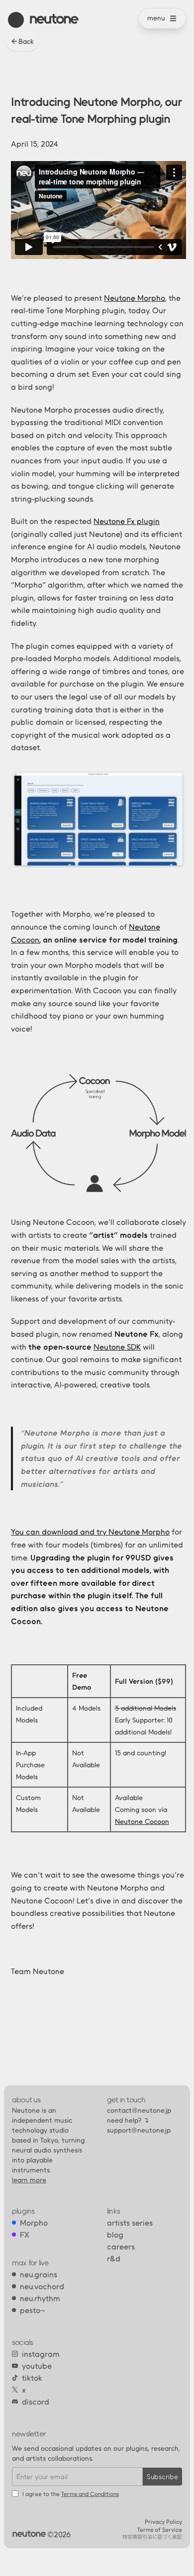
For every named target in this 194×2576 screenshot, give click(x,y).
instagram (41, 2354)
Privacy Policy (163, 2522)
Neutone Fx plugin (127, 521)
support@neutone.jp (139, 2130)
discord (36, 2402)
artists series (130, 2223)
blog (115, 2234)
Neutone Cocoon (142, 1821)
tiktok (32, 2378)
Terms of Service (160, 2530)
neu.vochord (42, 2286)
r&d (114, 2258)
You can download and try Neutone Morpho (90, 1532)
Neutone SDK (117, 1347)
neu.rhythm (40, 2298)
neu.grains (39, 2274)
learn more (29, 2180)
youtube (37, 2366)
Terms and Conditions (90, 2494)
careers (121, 2246)
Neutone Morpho (135, 298)
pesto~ (33, 2310)
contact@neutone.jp (139, 2110)
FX (25, 2234)
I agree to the (71, 2494)
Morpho (34, 2223)
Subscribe (162, 2477)
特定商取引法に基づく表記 (152, 2537)
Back (26, 41)
